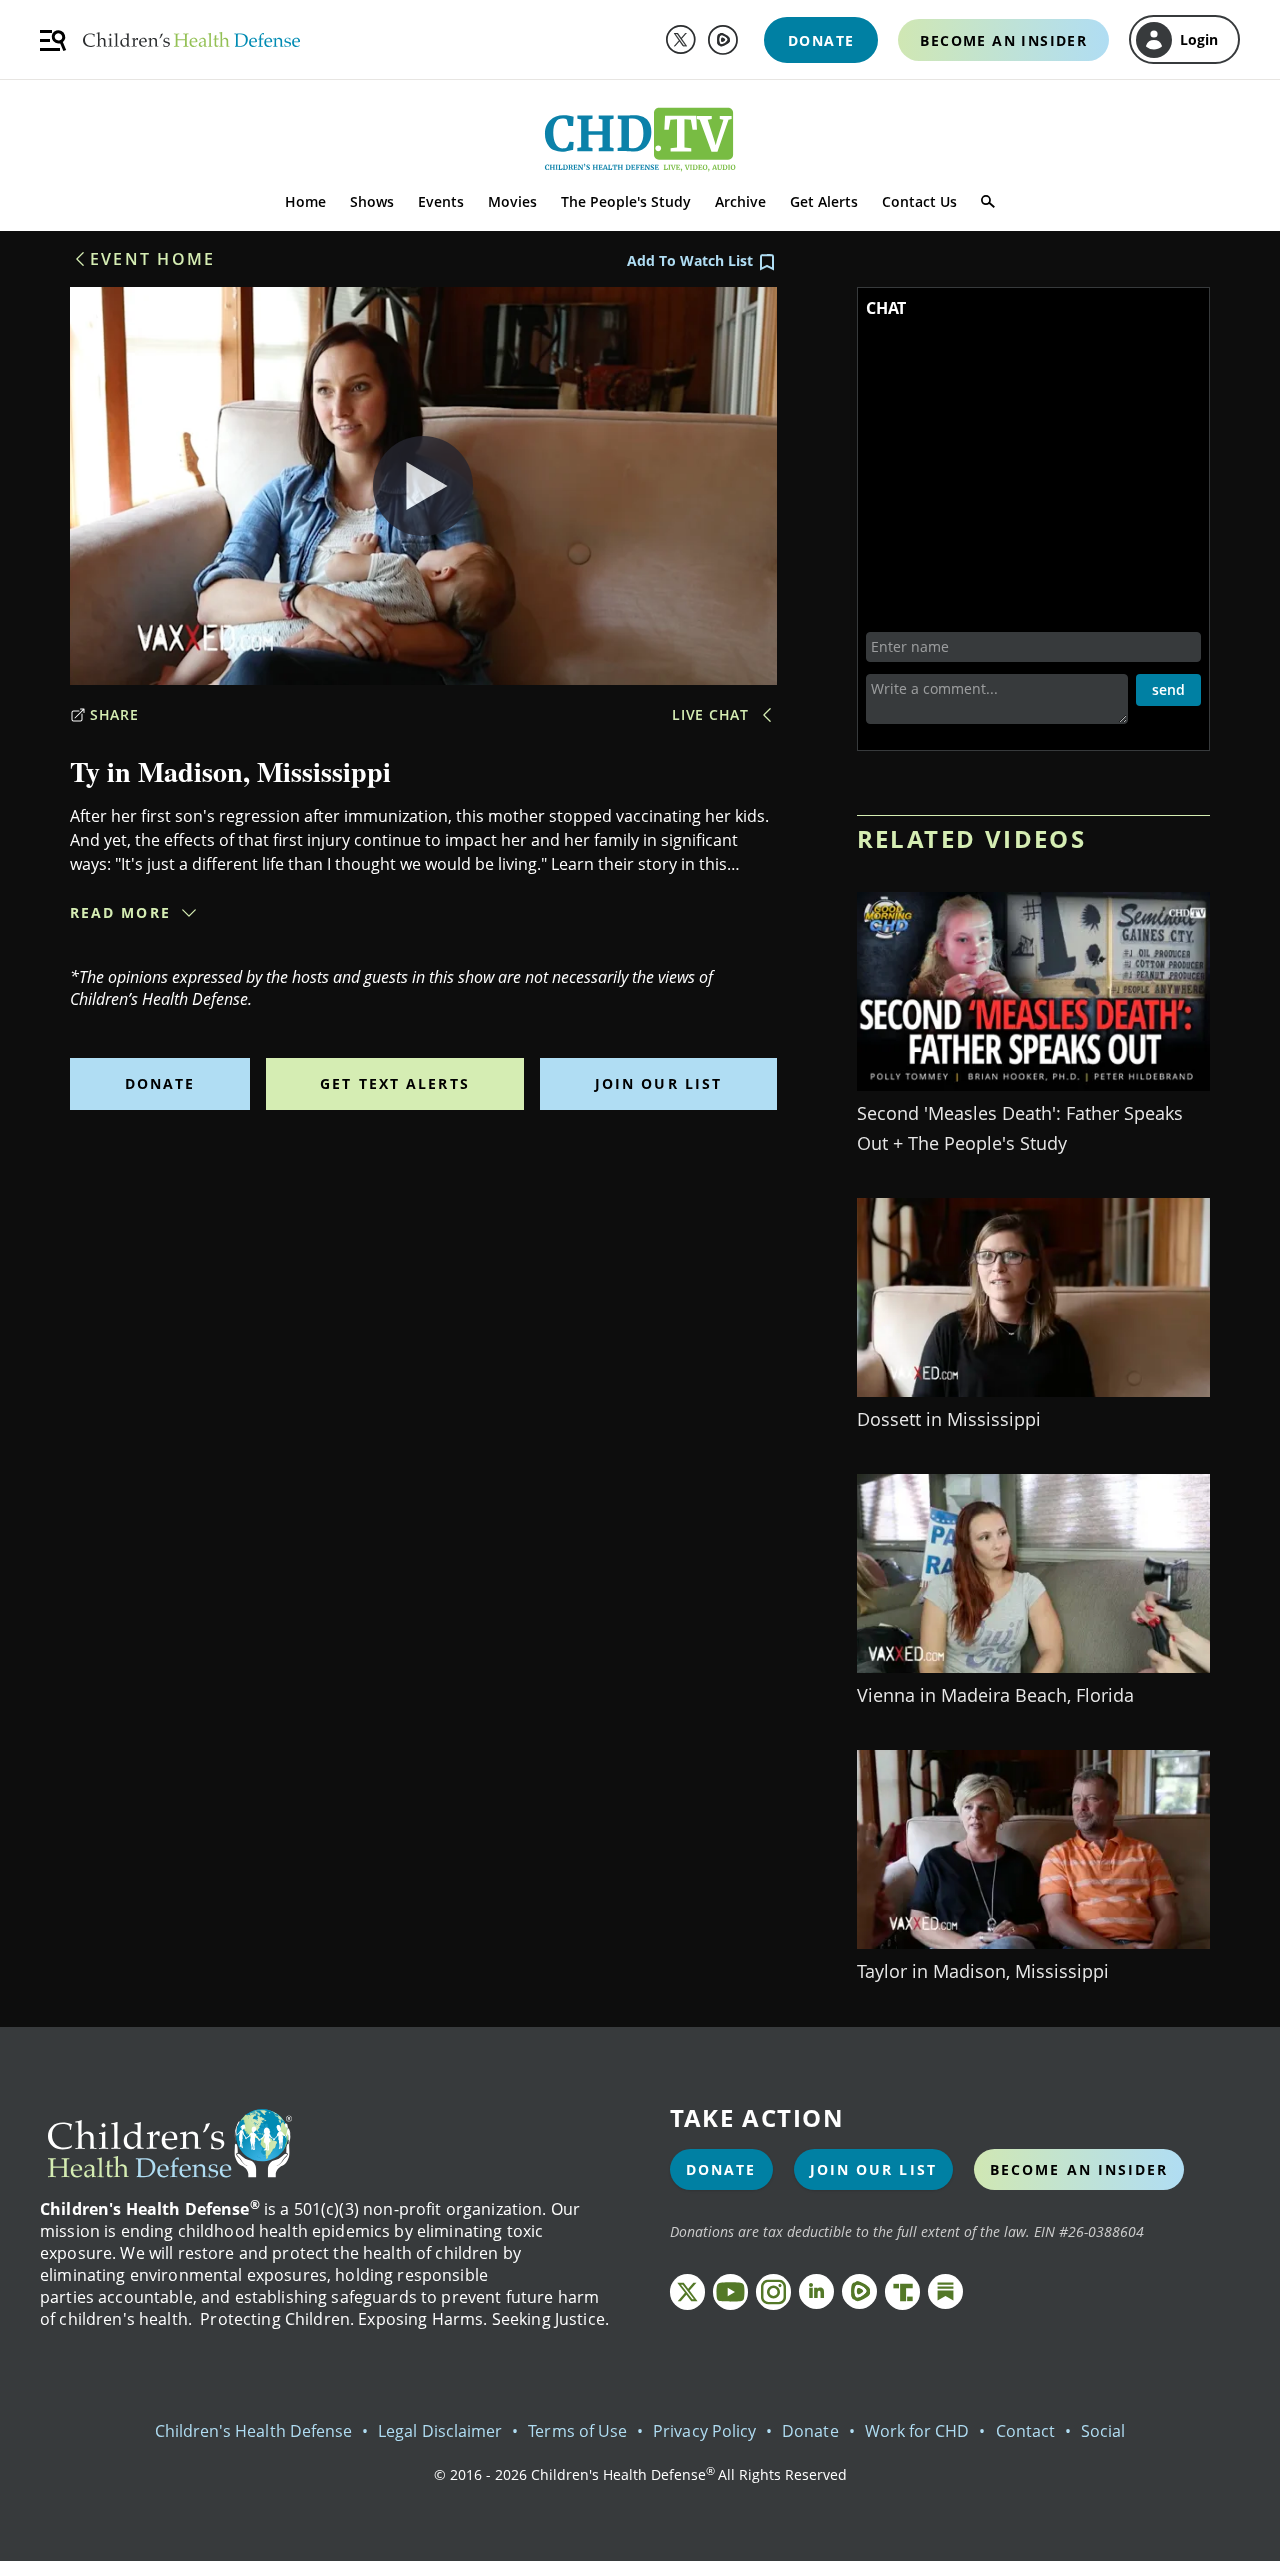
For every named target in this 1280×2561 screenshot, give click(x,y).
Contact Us (919, 201)
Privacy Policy (704, 2431)
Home (305, 201)
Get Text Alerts (395, 1083)
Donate (160, 1083)
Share (114, 714)
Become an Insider (1079, 2169)
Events (441, 201)
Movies (512, 201)
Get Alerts (824, 201)
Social (1103, 2431)
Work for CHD (917, 2431)
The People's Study (626, 201)
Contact (1025, 2431)
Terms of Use (577, 2431)
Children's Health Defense (254, 2431)
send (1168, 689)
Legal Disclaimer (440, 2431)
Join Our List (658, 1083)
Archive (740, 201)
